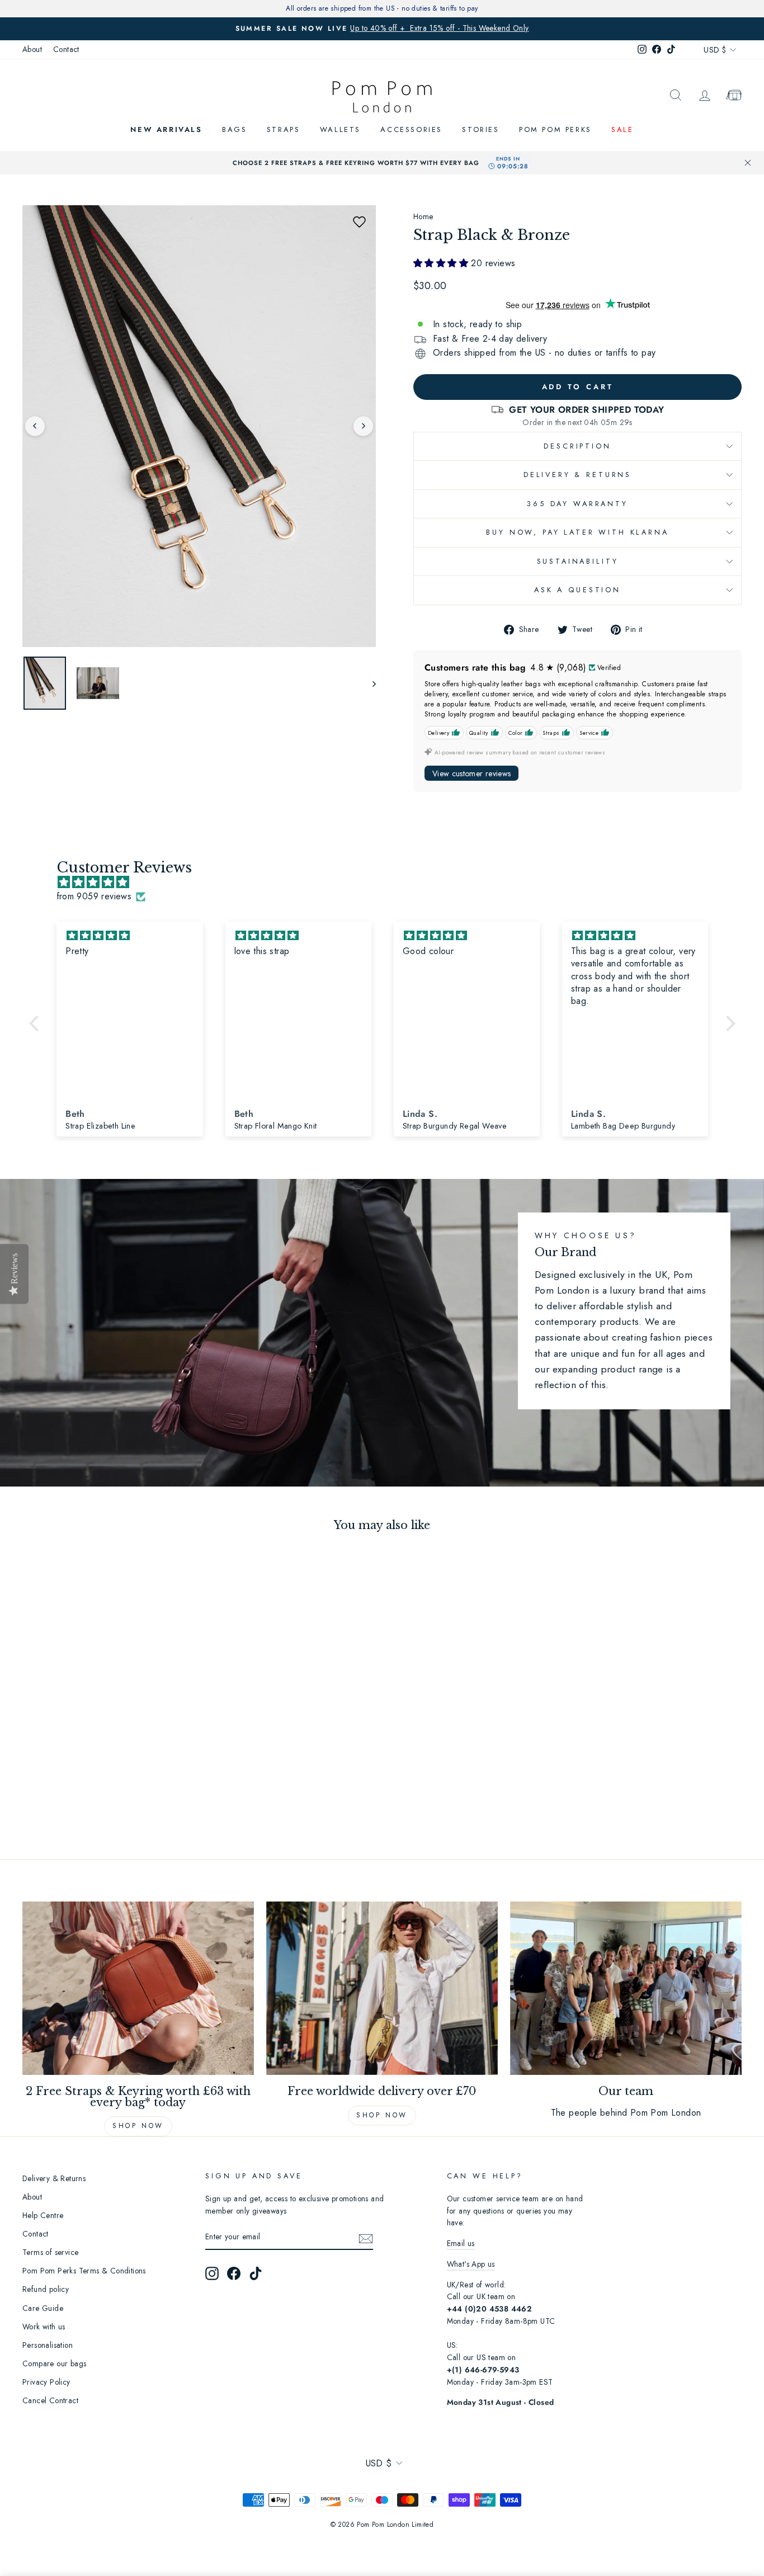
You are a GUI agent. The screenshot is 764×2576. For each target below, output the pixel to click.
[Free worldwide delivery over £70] (382, 1988)
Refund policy (46, 2289)
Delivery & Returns (577, 475)
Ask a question (577, 590)
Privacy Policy (46, 2382)
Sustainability (578, 561)
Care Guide (43, 2308)
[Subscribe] (366, 2238)
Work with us (44, 2327)
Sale (622, 129)
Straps (284, 129)
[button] (359, 222)
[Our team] (626, 1988)
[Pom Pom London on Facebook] (234, 2273)
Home (423, 216)
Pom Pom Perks (555, 129)
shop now (382, 2115)
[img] (388, 883)
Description (577, 446)
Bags (234, 129)
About (32, 49)
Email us (461, 2243)
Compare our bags (54, 2363)
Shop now (138, 2126)
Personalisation (48, 2345)
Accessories (411, 129)
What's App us (471, 2264)
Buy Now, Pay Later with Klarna (577, 532)
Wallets (340, 129)
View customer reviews (471, 773)
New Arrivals (166, 129)
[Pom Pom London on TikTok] (256, 2273)
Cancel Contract (50, 2400)
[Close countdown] (748, 163)
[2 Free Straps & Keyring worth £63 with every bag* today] (138, 1988)
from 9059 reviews (94, 896)
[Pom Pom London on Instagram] (212, 2273)
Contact (66, 49)
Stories (480, 129)
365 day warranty (577, 504)
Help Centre (43, 2215)
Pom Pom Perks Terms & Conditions (84, 2271)
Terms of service (50, 2252)
